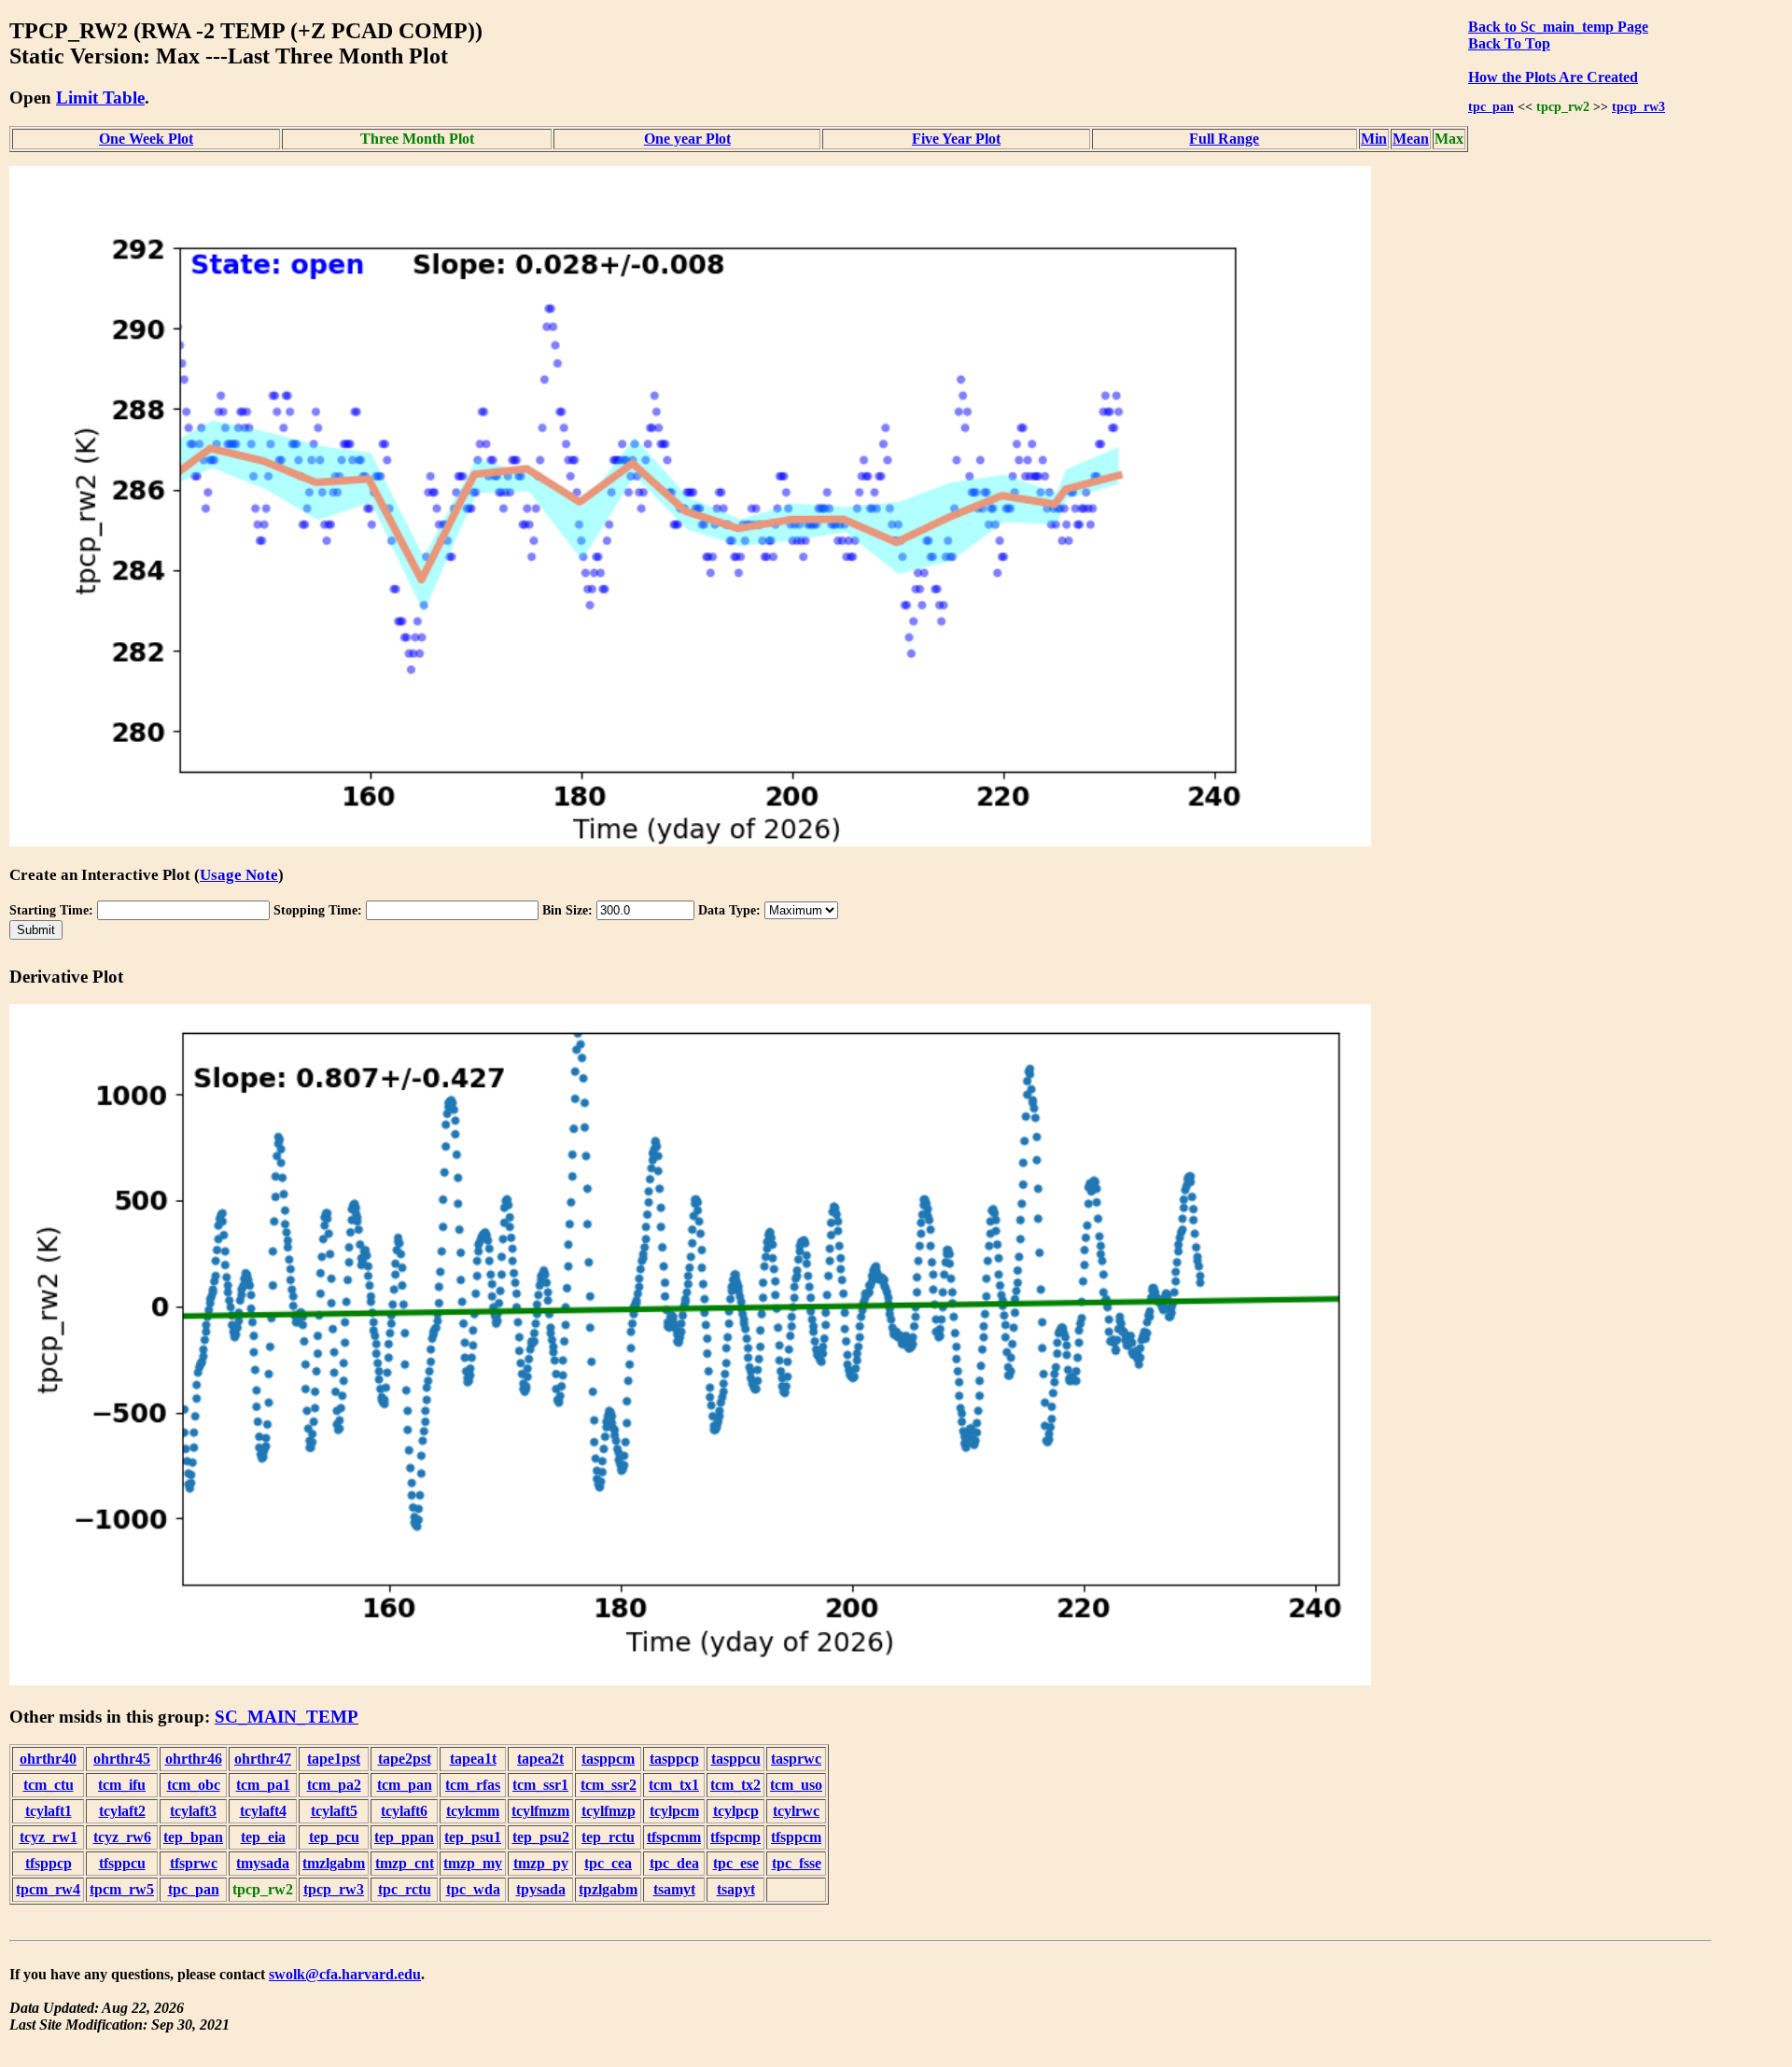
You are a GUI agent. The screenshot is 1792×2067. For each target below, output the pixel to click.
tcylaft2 (122, 1811)
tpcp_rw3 (1638, 106)
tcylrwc (796, 1811)
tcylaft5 (334, 1811)
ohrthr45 (122, 1759)
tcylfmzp (609, 1811)
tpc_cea (608, 1863)
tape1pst (334, 1759)
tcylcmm (473, 1811)
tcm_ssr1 (540, 1785)
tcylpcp (736, 1811)
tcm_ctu (49, 1785)
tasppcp (674, 1759)
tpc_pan (1491, 106)
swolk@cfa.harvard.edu (345, 1974)
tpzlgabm (608, 1889)
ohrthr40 (48, 1759)
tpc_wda (473, 1889)
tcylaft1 (49, 1811)
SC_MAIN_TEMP (287, 1717)
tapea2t (540, 1759)
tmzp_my (473, 1863)
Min (1374, 139)
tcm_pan (405, 1785)
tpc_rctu (405, 1889)
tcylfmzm (540, 1811)
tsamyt (674, 1889)
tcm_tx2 (735, 1785)
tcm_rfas (473, 1785)
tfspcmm (674, 1837)
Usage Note (239, 875)
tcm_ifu (122, 1785)
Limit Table (100, 98)
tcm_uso (796, 1785)
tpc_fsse (797, 1863)
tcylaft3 (193, 1811)
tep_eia (263, 1837)
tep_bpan (193, 1837)
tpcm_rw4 (48, 1889)
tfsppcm (796, 1837)
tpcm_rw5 (122, 1889)
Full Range (1224, 139)
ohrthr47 (263, 1759)
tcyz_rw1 (49, 1837)
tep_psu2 (541, 1837)
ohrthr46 (194, 1759)
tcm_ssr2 (609, 1785)
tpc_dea (674, 1863)
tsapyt (736, 1889)
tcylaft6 (404, 1811)
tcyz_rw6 (122, 1837)
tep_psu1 (473, 1837)
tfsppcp (49, 1863)
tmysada (263, 1863)
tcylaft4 (263, 1811)
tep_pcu (334, 1837)
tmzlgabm (334, 1863)
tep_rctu (608, 1837)
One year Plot (687, 139)
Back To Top (1509, 43)
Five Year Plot (956, 139)
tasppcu (736, 1759)
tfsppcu (122, 1863)
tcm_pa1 (263, 1785)
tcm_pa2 (334, 1785)
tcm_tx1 (674, 1785)
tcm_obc (194, 1785)
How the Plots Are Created (1553, 77)
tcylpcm (674, 1811)
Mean (1411, 139)
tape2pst (405, 1759)
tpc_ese (736, 1863)
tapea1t (473, 1759)
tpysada (541, 1889)
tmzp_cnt (405, 1863)
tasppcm (608, 1759)
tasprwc (796, 1759)
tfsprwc (194, 1863)
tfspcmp (735, 1837)
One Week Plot (146, 139)
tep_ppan (404, 1837)
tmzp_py (541, 1863)
